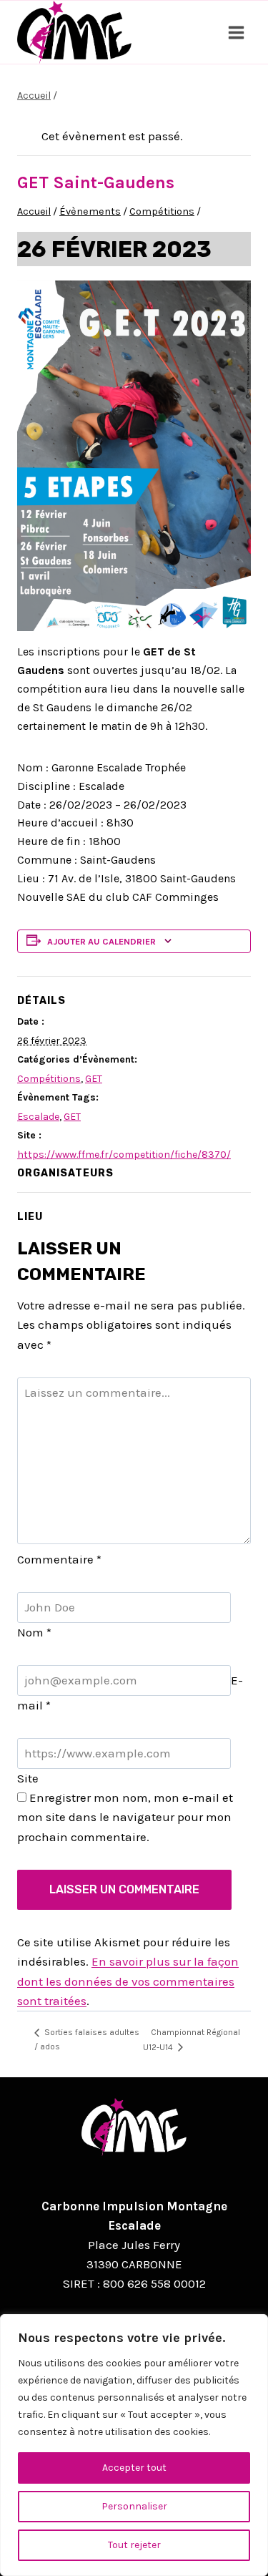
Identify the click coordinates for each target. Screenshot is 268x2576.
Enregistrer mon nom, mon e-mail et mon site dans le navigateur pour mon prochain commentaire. (125, 1817)
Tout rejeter (134, 2545)
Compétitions (49, 1079)
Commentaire (59, 1559)
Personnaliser (134, 2506)
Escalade (38, 1117)
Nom (34, 1632)
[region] (134, 2445)
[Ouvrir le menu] (236, 32)
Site (28, 1778)
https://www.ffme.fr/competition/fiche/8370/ (124, 1155)
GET (94, 1079)
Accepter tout (134, 2468)
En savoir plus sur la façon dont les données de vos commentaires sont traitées (128, 1981)
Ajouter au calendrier (101, 941)
